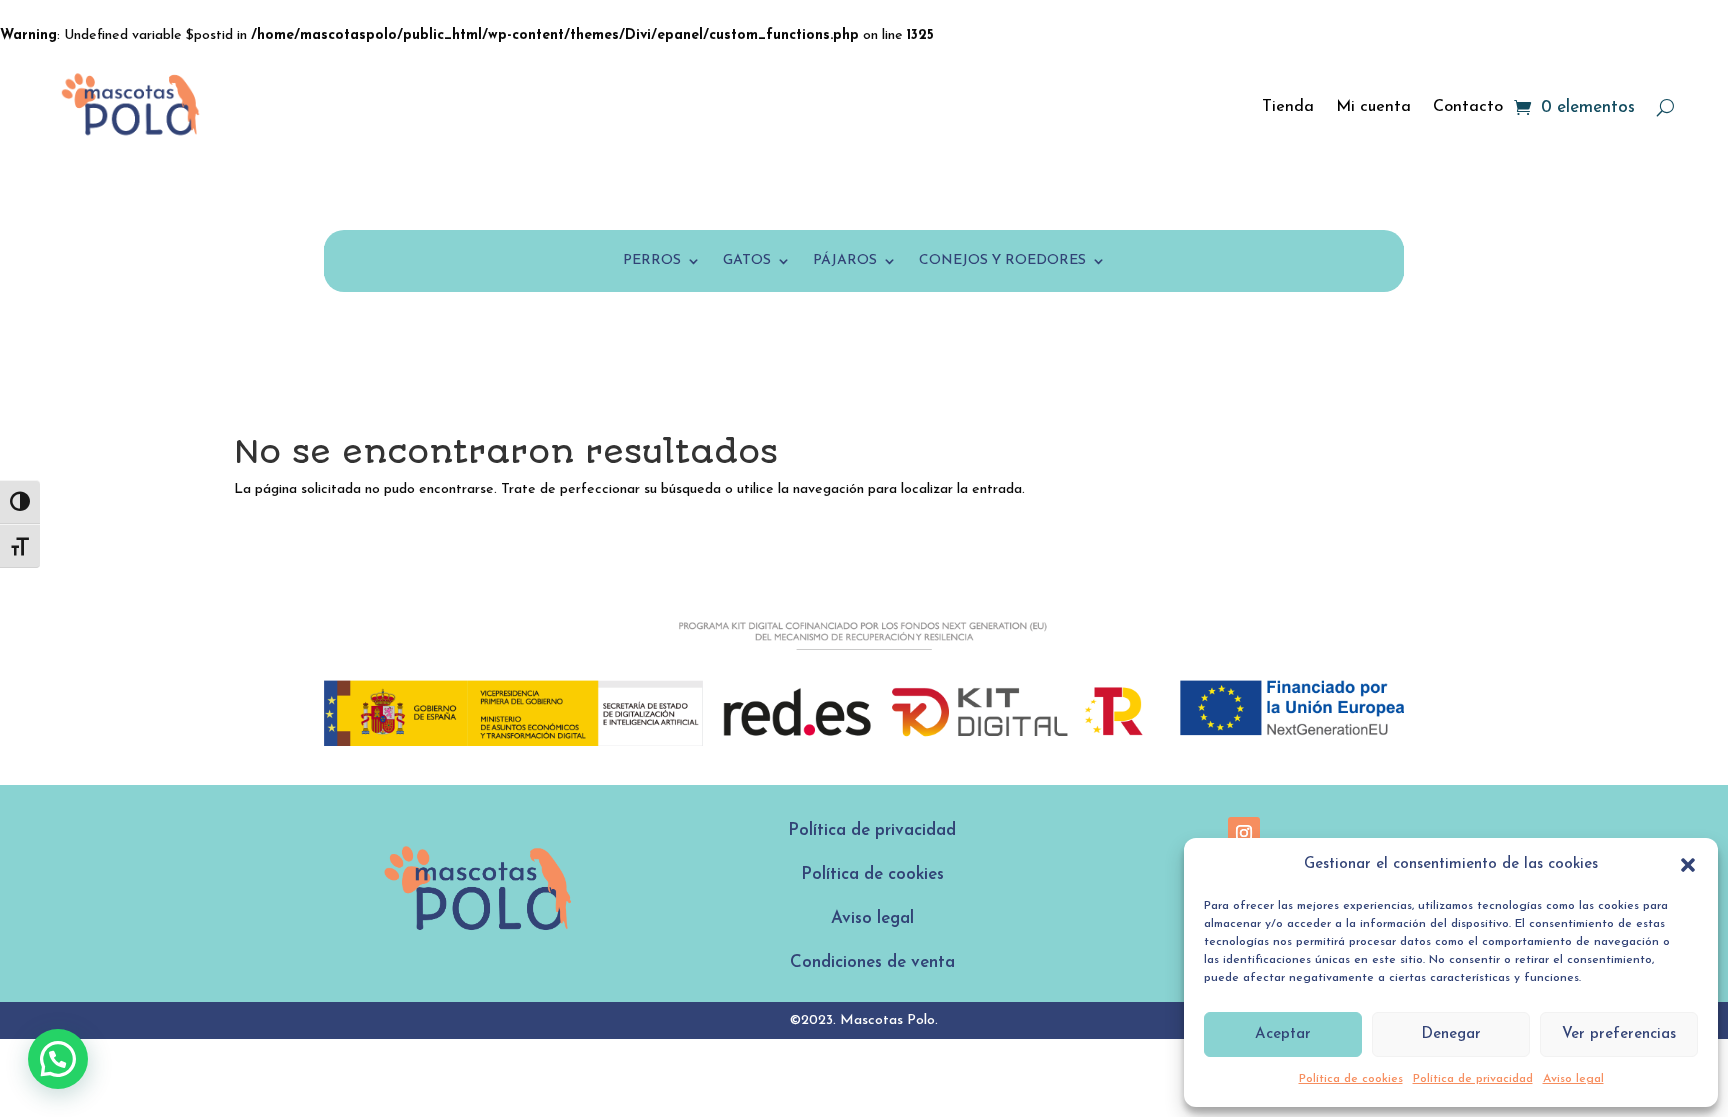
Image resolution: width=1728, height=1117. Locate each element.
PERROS (652, 261)
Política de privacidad (1473, 1079)
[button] (1688, 865)
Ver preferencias (1619, 1034)
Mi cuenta (1373, 107)
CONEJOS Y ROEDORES (1002, 261)
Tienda (1288, 107)
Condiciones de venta (872, 962)
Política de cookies (1351, 1079)
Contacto (1468, 107)
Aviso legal (1573, 1079)
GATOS (747, 261)
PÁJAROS (845, 261)
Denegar (1451, 1034)
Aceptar (1283, 1034)
